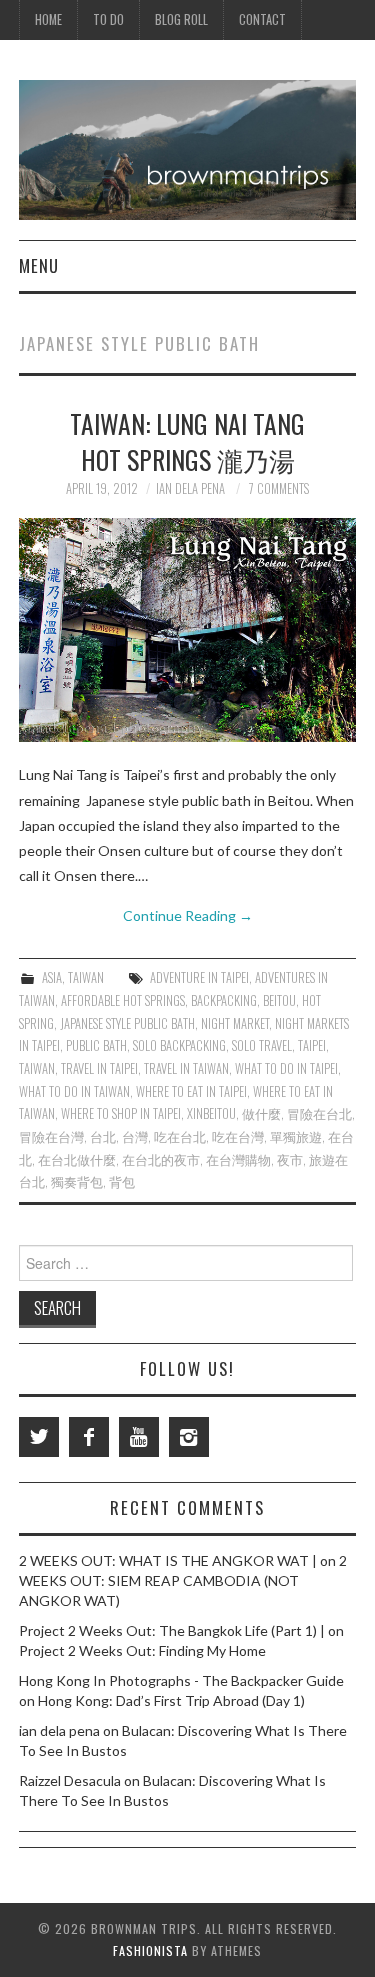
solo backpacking (179, 1045)
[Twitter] (39, 1437)
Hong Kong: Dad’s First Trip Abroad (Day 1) (171, 1700)
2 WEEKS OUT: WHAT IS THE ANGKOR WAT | (168, 1560)
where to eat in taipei (191, 1091)
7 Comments (279, 488)
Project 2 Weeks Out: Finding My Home (142, 1650)
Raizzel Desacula (70, 1780)
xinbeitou (211, 1113)
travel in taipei (99, 1068)
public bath (96, 1045)
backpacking (224, 1000)
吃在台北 (180, 1136)
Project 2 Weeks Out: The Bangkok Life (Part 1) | (172, 1630)
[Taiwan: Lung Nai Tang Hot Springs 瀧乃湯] (188, 630)
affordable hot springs (123, 1000)
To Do (108, 19)
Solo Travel (262, 1045)
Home (48, 19)
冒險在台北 (319, 1113)
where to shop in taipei (121, 1113)
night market (235, 1023)
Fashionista (150, 1950)
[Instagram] (189, 1437)
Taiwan (86, 977)
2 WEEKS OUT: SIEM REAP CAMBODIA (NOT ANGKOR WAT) (183, 1580)
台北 (103, 1136)
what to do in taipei (286, 1068)
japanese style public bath (127, 1023)
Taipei (312, 1045)
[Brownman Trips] (187, 148)
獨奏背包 (77, 1181)
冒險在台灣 (51, 1136)
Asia (52, 977)
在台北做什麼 (77, 1159)
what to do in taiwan (74, 1091)
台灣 (135, 1136)
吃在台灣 (238, 1136)
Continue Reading (188, 915)
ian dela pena (190, 488)
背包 (122, 1181)
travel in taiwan (186, 1068)
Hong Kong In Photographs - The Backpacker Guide (181, 1680)
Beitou (279, 1000)
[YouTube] (139, 1437)
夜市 (290, 1159)
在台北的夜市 (161, 1159)
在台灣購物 (238, 1159)
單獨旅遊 (296, 1136)
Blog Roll (181, 19)
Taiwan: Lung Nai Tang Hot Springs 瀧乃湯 (187, 441)
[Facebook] (89, 1437)
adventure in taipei (199, 977)
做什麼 (261, 1113)
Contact (262, 19)
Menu (39, 265)
